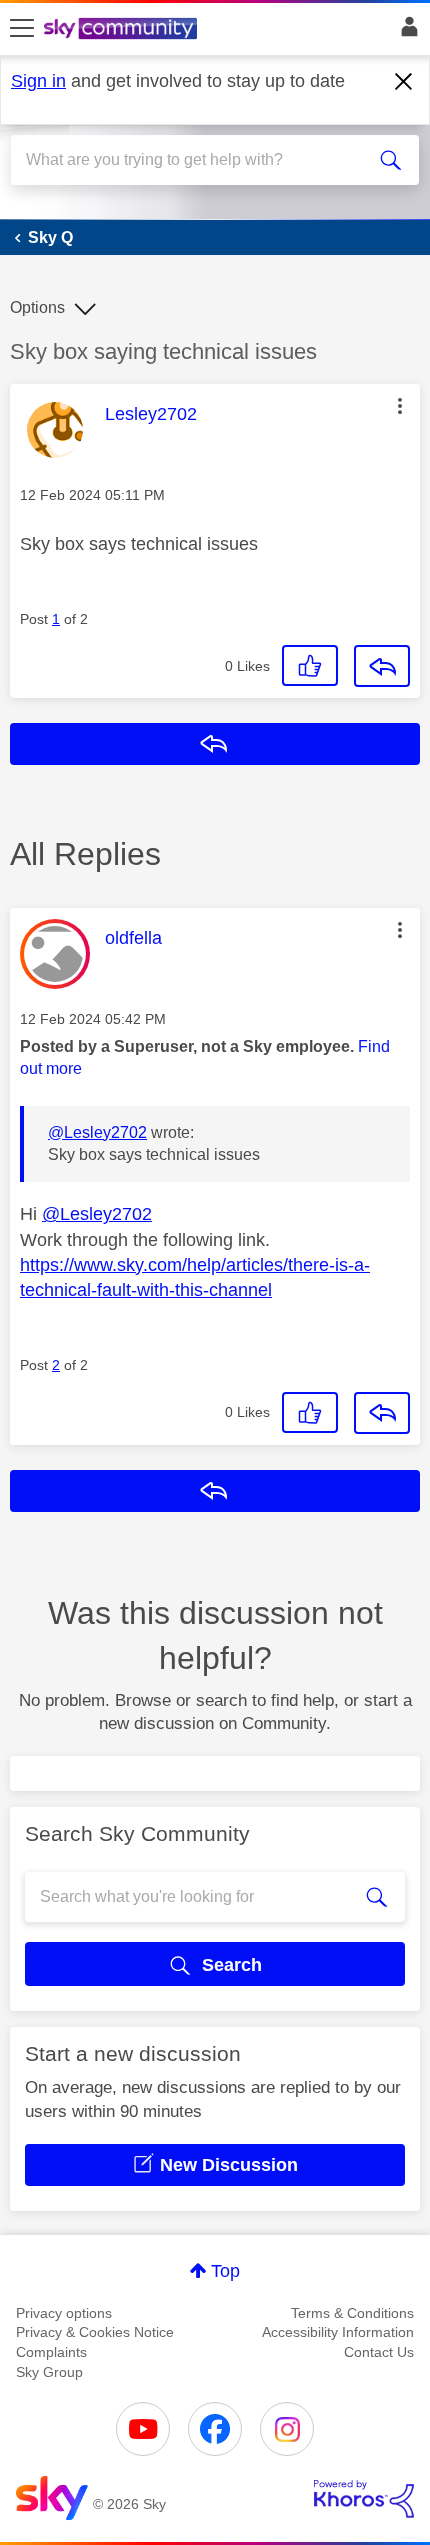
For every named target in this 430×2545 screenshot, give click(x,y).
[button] (400, 406)
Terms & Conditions (352, 2313)
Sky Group (49, 2372)
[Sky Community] (123, 30)
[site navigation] (22, 29)
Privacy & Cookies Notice (95, 2332)
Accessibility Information (338, 2332)
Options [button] (37, 307)
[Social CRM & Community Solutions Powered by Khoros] (364, 2499)
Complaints (51, 2352)
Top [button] (225, 2271)
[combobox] (195, 160)
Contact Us (379, 2352)
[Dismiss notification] (404, 82)
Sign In (405, 32)
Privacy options (64, 2313)
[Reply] (382, 666)
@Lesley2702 (97, 1132)
